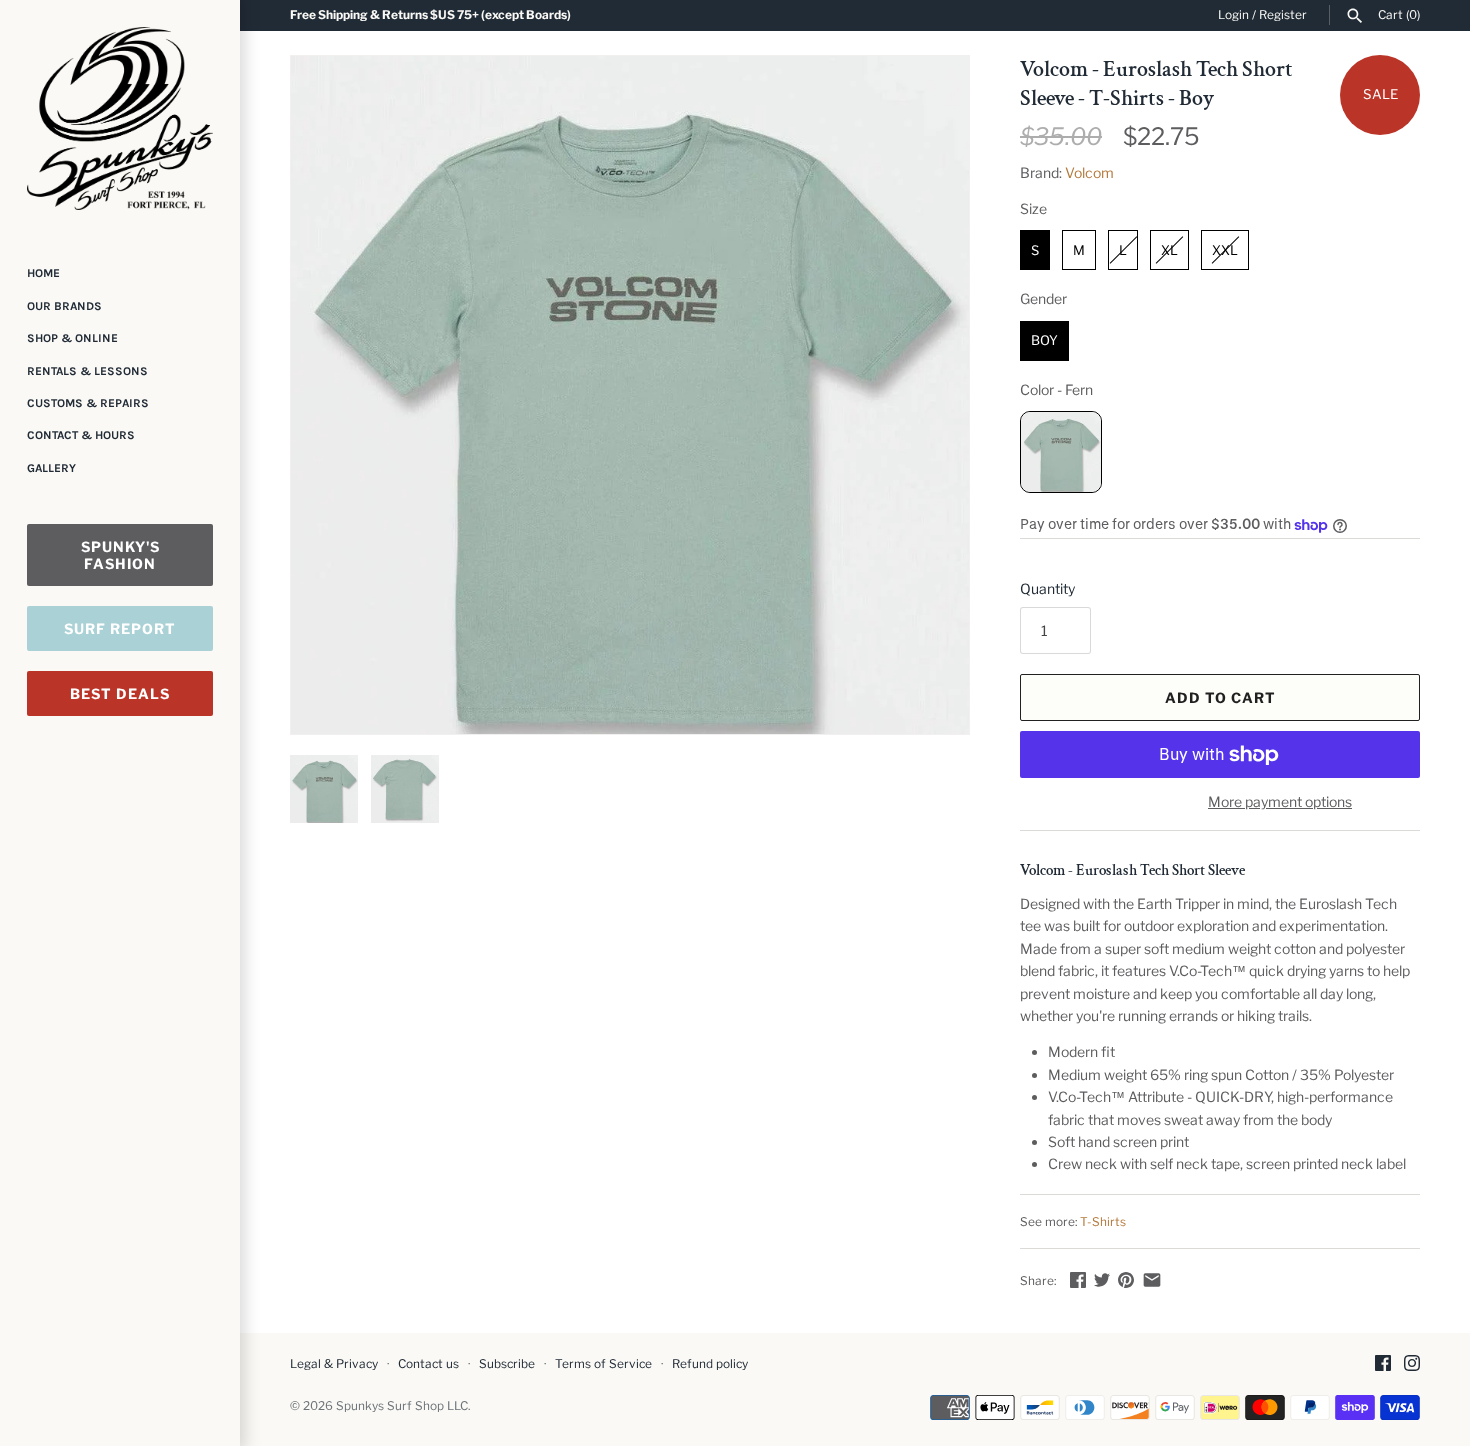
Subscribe (507, 1364)
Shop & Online (72, 338)
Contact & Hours (81, 435)
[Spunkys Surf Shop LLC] (120, 118)
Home (43, 273)
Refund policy (710, 1364)
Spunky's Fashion (120, 555)
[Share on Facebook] (1078, 1279)
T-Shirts (1103, 1222)
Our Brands (64, 306)
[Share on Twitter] (1102, 1279)
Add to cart (1220, 697)
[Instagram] (1412, 1364)
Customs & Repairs (88, 403)
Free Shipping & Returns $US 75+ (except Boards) (430, 15)
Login (1233, 15)
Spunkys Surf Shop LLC (402, 1406)
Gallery (51, 468)
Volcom (1089, 172)
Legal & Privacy (334, 1364)
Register (1283, 15)
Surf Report (120, 628)
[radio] (1035, 250)
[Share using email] (1152, 1279)
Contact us (428, 1364)
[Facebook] (1383, 1364)
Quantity (1047, 588)
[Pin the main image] (1126, 1279)
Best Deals (120, 693)
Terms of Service (603, 1364)
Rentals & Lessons (87, 371)
